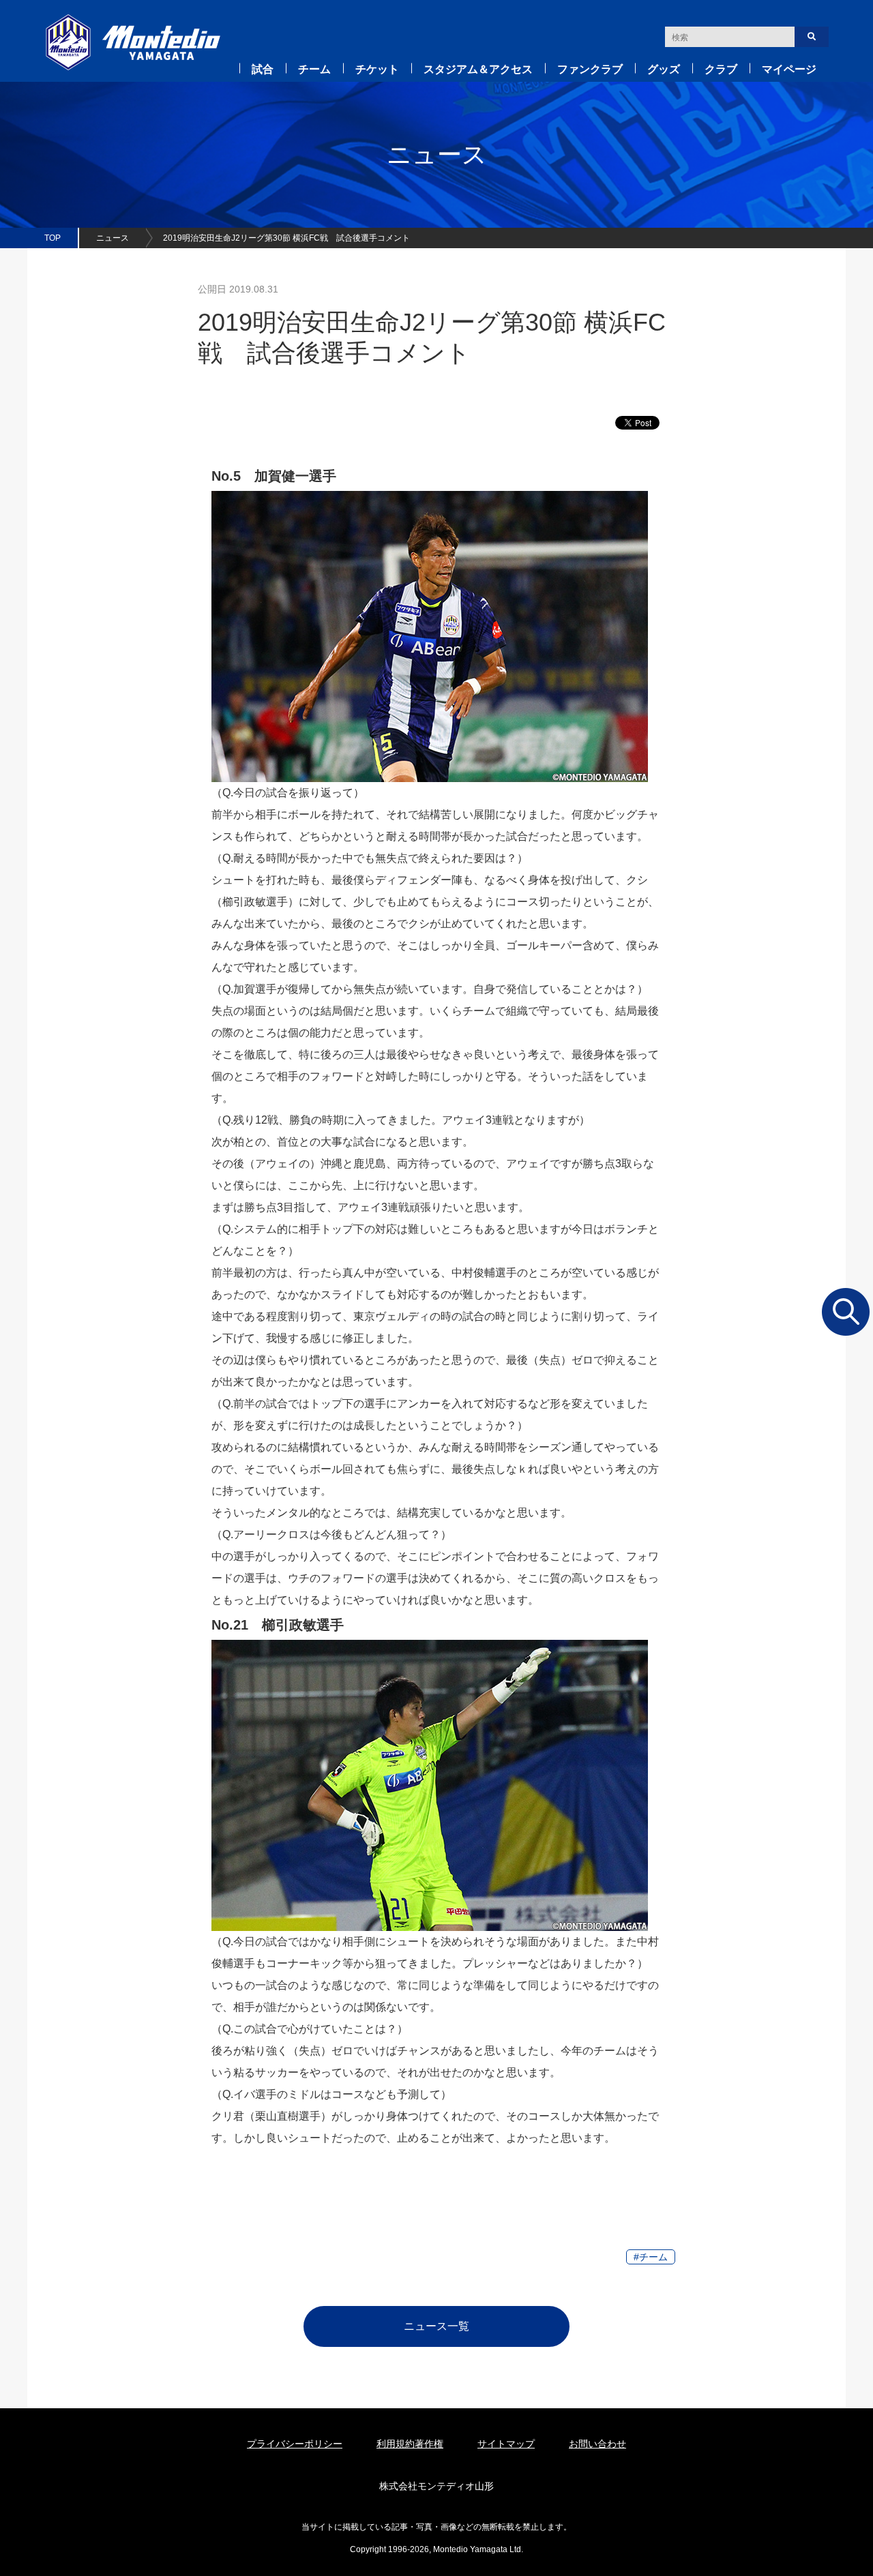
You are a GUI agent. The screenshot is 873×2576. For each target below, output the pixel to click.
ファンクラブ (590, 69)
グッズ (664, 69)
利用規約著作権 (410, 2444)
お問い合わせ (597, 2444)
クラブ (721, 69)
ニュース (113, 238)
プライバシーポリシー (295, 2444)
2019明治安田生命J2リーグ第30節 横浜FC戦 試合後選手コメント (286, 238)
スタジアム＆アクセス (478, 69)
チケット (377, 69)
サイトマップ (506, 2444)
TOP (53, 238)
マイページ (789, 69)
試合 (263, 69)
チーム (314, 69)
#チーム (651, 2257)
